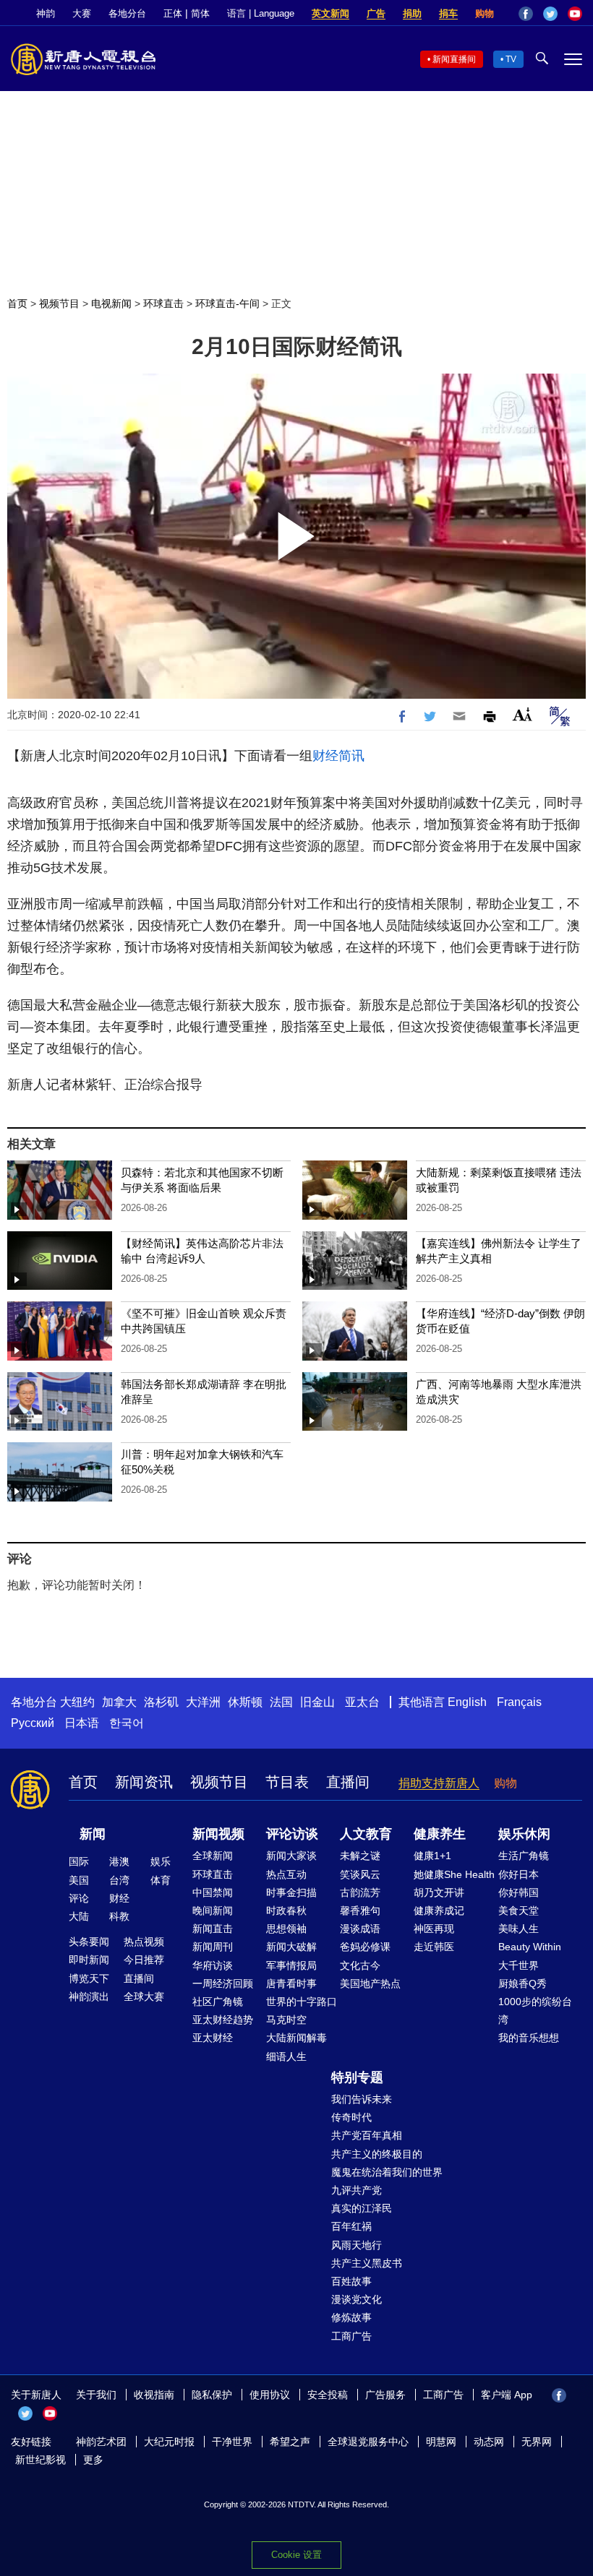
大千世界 (519, 1965)
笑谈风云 (360, 1874)
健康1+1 (432, 1856)
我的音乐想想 (529, 2038)
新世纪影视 (40, 2460)
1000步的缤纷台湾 (535, 2011)
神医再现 (434, 1929)
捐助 (412, 13)
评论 (79, 1898)
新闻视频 (218, 1834)
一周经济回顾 (223, 1983)
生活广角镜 (524, 1856)
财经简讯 (338, 756)
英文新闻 (330, 13)
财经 (119, 1898)
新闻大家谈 (291, 1856)
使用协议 (270, 2395)
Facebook (526, 14)
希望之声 (290, 2442)
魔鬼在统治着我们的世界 (387, 2172)
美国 (79, 1880)
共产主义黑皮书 (367, 2263)
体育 (161, 1880)
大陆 (79, 1916)
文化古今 (360, 1965)
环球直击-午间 (227, 303)
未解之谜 (360, 1856)
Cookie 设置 (296, 2555)
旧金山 (317, 1702)
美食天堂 (519, 1911)
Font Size (522, 714)
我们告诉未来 (362, 2099)
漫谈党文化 (357, 2299)
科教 (119, 1916)
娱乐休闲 (524, 1834)
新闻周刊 (213, 1947)
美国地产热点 (370, 1983)
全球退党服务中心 (368, 2442)
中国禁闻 (213, 1892)
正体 (173, 13)
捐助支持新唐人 (439, 1783)
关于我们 (96, 2395)
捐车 (448, 13)
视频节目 (59, 303)
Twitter (550, 14)
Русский (33, 1723)
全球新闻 (213, 1856)
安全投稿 (328, 2395)
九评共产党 (357, 2190)
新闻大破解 (291, 1947)
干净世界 (232, 2442)
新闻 (93, 1834)
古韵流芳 (360, 1892)
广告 (376, 13)
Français (519, 1702)
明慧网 (441, 2442)
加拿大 (119, 1702)
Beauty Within (530, 1947)
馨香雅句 (360, 1911)
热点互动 (286, 1874)
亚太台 (362, 1702)
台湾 (119, 1880)
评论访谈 (292, 1834)
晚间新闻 (213, 1911)
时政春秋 (286, 1911)
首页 (17, 303)
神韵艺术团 (101, 2442)
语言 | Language (261, 13)
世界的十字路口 (302, 2002)
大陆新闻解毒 (296, 2038)
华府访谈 (213, 1965)
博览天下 (89, 1978)
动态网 (489, 2442)
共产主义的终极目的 (377, 2154)
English (467, 1702)
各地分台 (127, 13)
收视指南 (154, 2395)
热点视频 (144, 1942)
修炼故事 (351, 2317)
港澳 (119, 1861)
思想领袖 (286, 1929)
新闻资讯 (144, 1782)
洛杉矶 (161, 1702)
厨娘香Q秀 (522, 1983)
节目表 (287, 1782)
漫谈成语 (360, 1929)
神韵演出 (89, 1996)
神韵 (46, 13)
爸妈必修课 (365, 1947)
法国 (281, 1702)
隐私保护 (212, 2395)
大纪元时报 (169, 2442)
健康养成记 (439, 1911)
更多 (93, 2460)
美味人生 (519, 1929)
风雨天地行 (357, 2245)
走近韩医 (434, 1947)
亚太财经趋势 (223, 2020)
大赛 (82, 13)
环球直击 (163, 303)
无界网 (537, 2442)
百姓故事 (351, 2281)
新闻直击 (213, 1929)
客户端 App (507, 2395)
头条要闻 (89, 1942)
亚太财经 (213, 2038)
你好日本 (519, 1874)
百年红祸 (351, 2226)
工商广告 (351, 2336)
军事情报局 (291, 1965)
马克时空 (286, 2020)
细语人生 (286, 2056)
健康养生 (440, 1834)
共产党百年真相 (367, 2135)
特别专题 (357, 2077)
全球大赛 (144, 1996)
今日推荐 (144, 1960)
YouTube (575, 14)
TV (511, 59)
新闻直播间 (454, 59)
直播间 (348, 1782)
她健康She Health (454, 1874)
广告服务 (385, 2395)
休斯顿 (245, 1702)
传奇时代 (351, 2117)
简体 (200, 13)
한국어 (127, 1723)
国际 (79, 1861)
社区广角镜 (218, 2002)
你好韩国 (519, 1892)
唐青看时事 (291, 1983)
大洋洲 (203, 1702)
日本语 (82, 1723)
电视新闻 (111, 303)
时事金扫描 (291, 1892)
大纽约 (77, 1702)
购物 (485, 13)
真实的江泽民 (362, 2208)
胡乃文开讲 (439, 1892)
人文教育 (366, 1834)
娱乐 (161, 1861)
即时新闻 (89, 1960)
